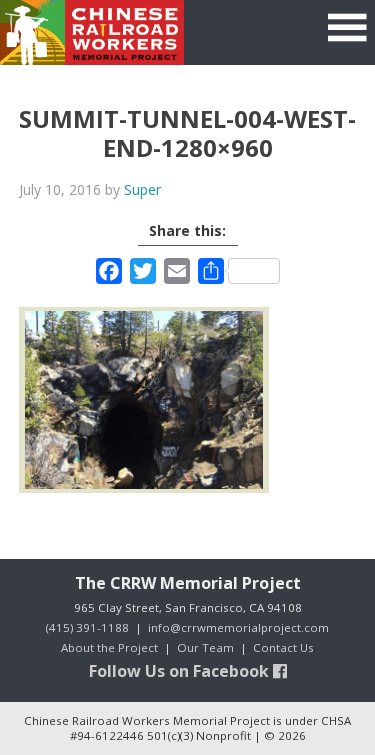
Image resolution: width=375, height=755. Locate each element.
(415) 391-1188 (87, 627)
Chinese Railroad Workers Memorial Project (92, 32)
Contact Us (283, 647)
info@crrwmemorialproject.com (238, 627)
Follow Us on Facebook (181, 671)
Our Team (205, 647)
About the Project (109, 647)
